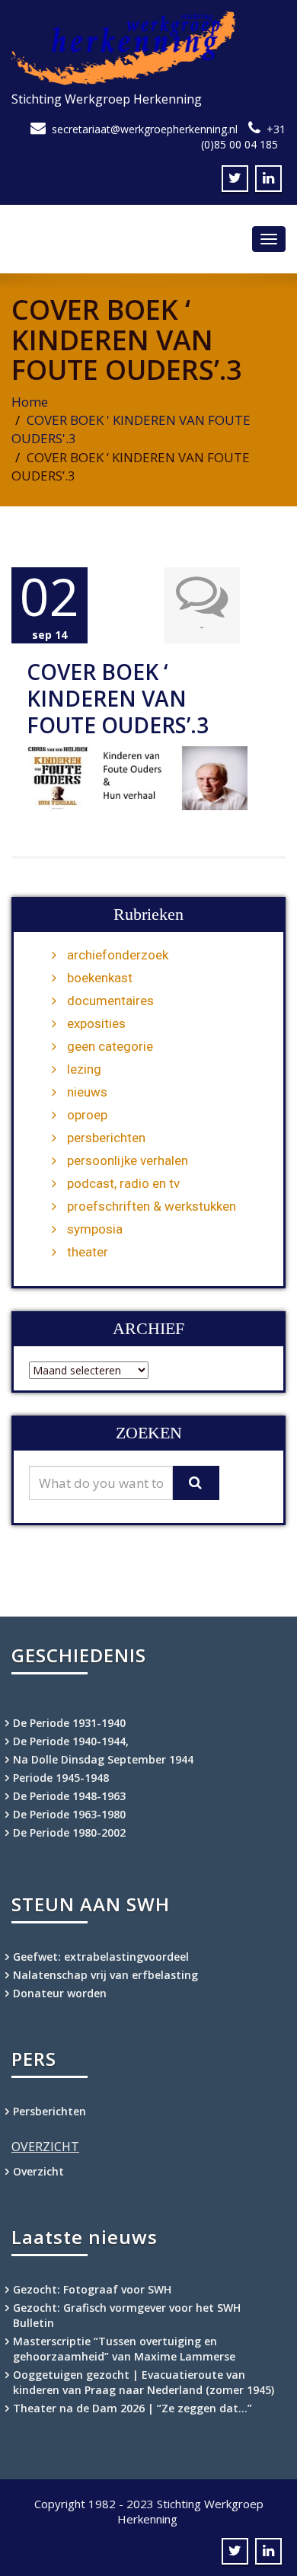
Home (30, 402)
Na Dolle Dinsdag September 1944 (103, 1759)
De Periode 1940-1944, (71, 1741)
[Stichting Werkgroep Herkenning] (148, 48)
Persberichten (49, 2111)
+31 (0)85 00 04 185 (243, 137)
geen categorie (110, 1046)
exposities (96, 1023)
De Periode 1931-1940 (69, 1723)
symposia (95, 1229)
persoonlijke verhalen (128, 1160)
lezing (84, 1069)
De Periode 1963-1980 (69, 1814)
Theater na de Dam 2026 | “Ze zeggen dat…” (133, 2408)
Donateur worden (60, 1993)
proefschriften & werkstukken (152, 1206)
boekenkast (100, 978)
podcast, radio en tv (123, 1183)
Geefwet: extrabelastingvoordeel (101, 1957)
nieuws (87, 1092)
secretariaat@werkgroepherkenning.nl (145, 129)
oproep (87, 1115)
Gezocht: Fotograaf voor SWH (92, 2289)
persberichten (106, 1138)
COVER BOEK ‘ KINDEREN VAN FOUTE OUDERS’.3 (118, 698)
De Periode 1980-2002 (69, 1832)
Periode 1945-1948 (61, 1778)
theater (88, 1252)
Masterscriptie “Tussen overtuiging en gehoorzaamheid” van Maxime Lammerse (124, 2349)
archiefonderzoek (118, 955)
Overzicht (38, 2171)
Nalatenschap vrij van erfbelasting (105, 1975)
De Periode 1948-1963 (69, 1796)
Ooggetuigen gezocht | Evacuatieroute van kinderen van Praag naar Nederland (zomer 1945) (144, 2382)
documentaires (110, 1001)
